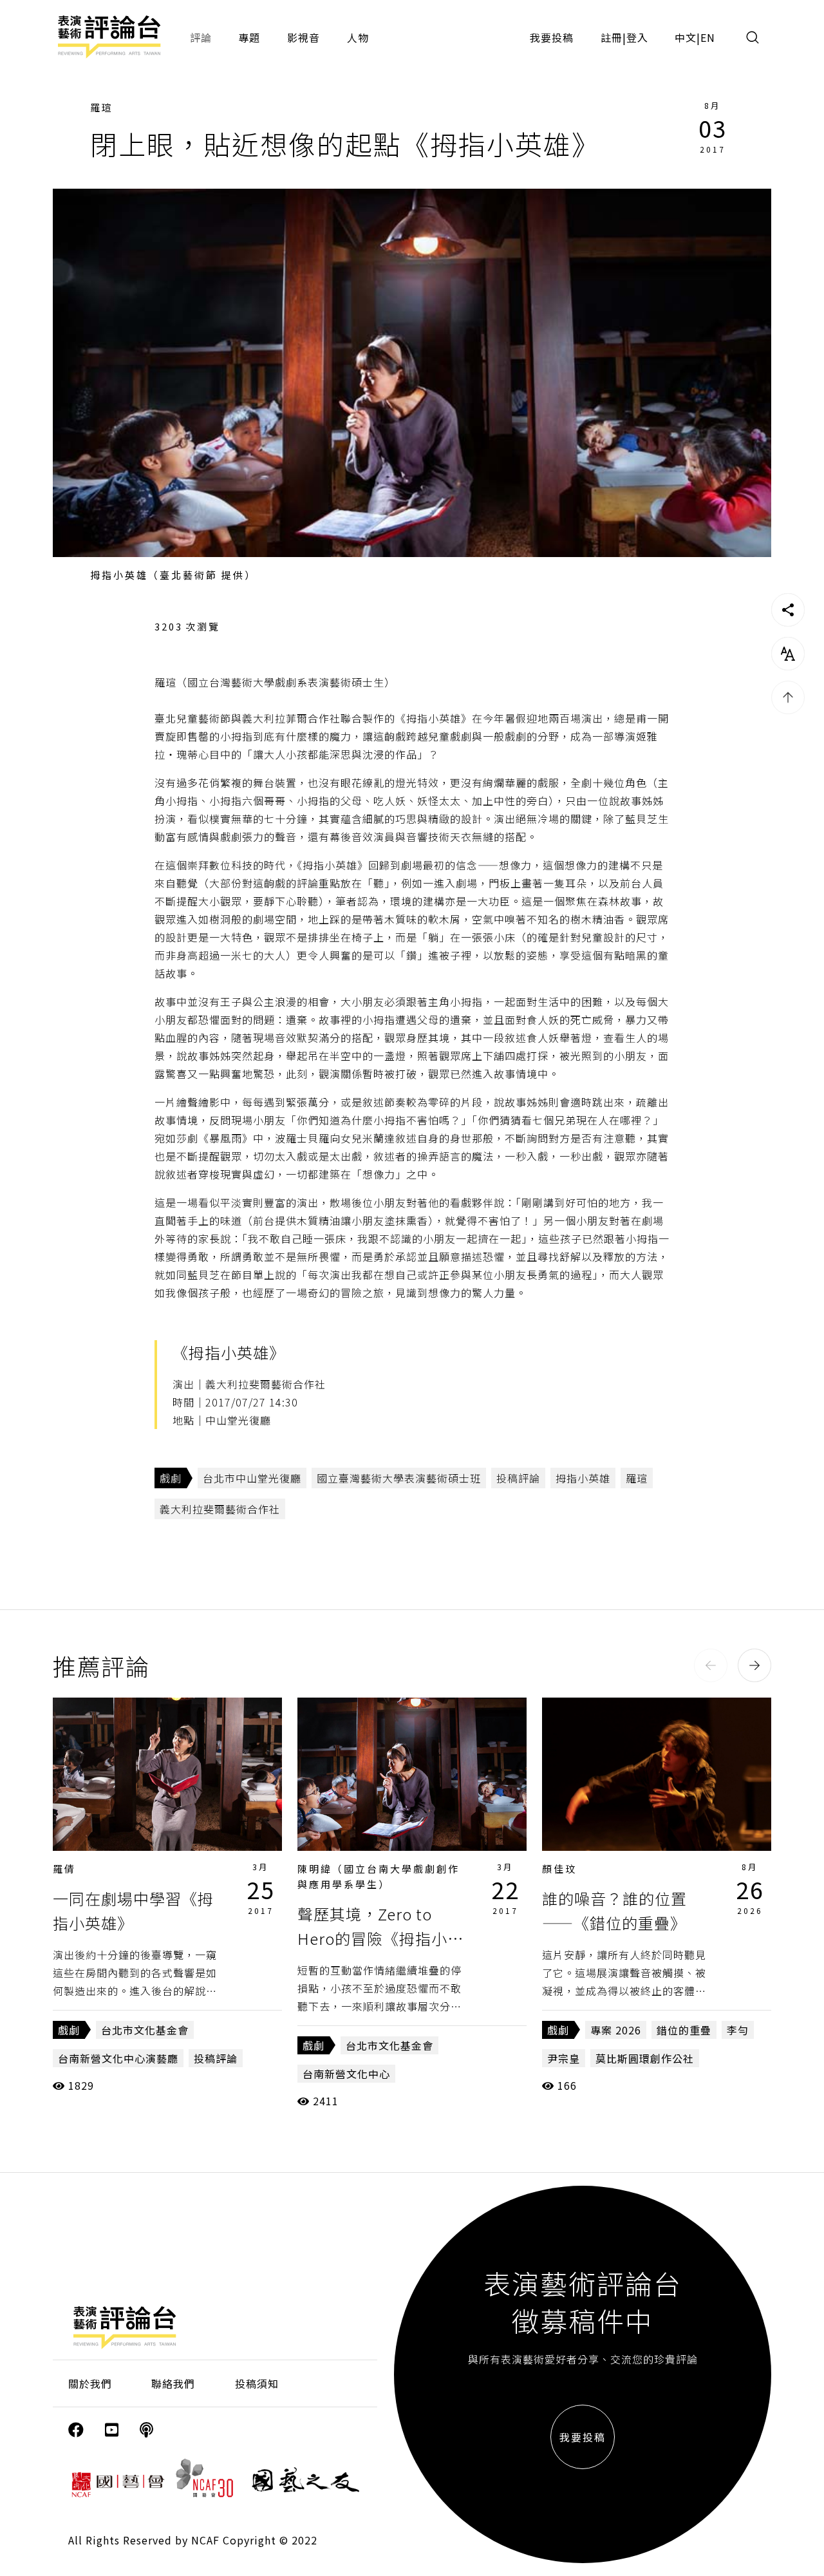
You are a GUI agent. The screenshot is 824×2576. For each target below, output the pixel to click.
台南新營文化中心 (346, 2074)
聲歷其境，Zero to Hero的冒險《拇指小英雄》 (380, 1938)
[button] (711, 1665)
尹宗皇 (564, 2058)
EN (708, 37)
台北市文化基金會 (145, 2030)
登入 (637, 37)
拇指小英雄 (583, 1478)
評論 (201, 37)
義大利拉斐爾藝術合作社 (220, 1509)
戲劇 (171, 1478)
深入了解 (167, 1774)
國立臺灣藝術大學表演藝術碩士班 (399, 1478)
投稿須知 (257, 2383)
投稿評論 (518, 1478)
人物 (358, 37)
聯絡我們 (173, 2383)
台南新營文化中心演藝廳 (118, 2058)
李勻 (738, 2030)
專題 (249, 37)
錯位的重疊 (684, 2030)
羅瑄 (102, 107)
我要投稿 (552, 37)
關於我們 (90, 2383)
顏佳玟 (559, 1869)
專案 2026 (616, 2030)
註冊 (612, 37)
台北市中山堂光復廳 (252, 1478)
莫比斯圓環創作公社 (645, 2058)
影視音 (304, 37)
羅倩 (64, 1869)
